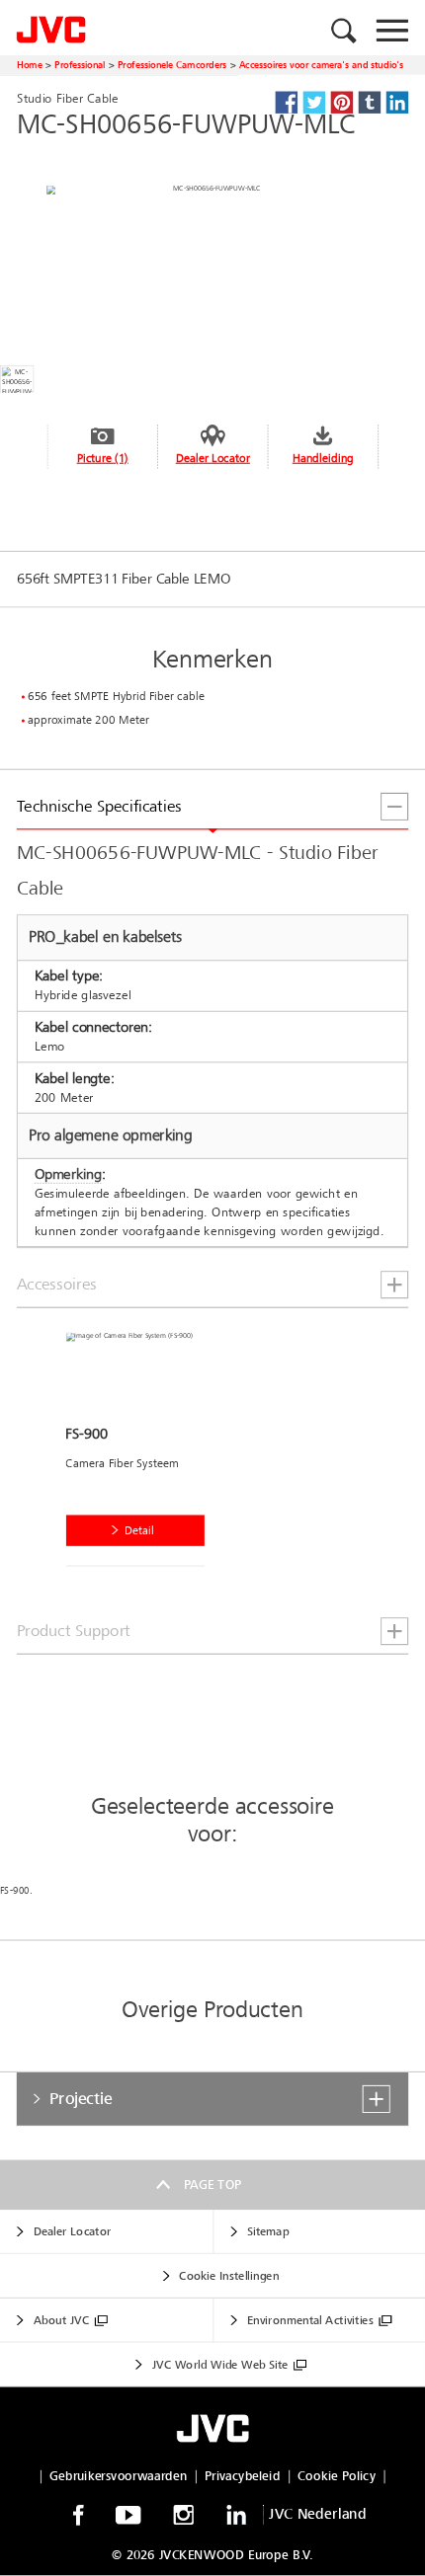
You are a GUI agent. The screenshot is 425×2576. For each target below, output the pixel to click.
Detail (139, 1531)
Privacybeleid (242, 2476)
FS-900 (15, 1891)
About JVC (61, 2321)
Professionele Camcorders (172, 65)
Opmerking (68, 1174)
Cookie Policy (336, 2476)
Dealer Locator (213, 458)
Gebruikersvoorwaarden (118, 2476)
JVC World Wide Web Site (220, 2365)
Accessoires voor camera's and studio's (322, 65)
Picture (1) (103, 458)
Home (30, 65)
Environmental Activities (310, 2321)
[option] (142, 1454)
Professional (80, 65)
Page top (213, 2184)
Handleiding (323, 458)
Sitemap (268, 2232)
